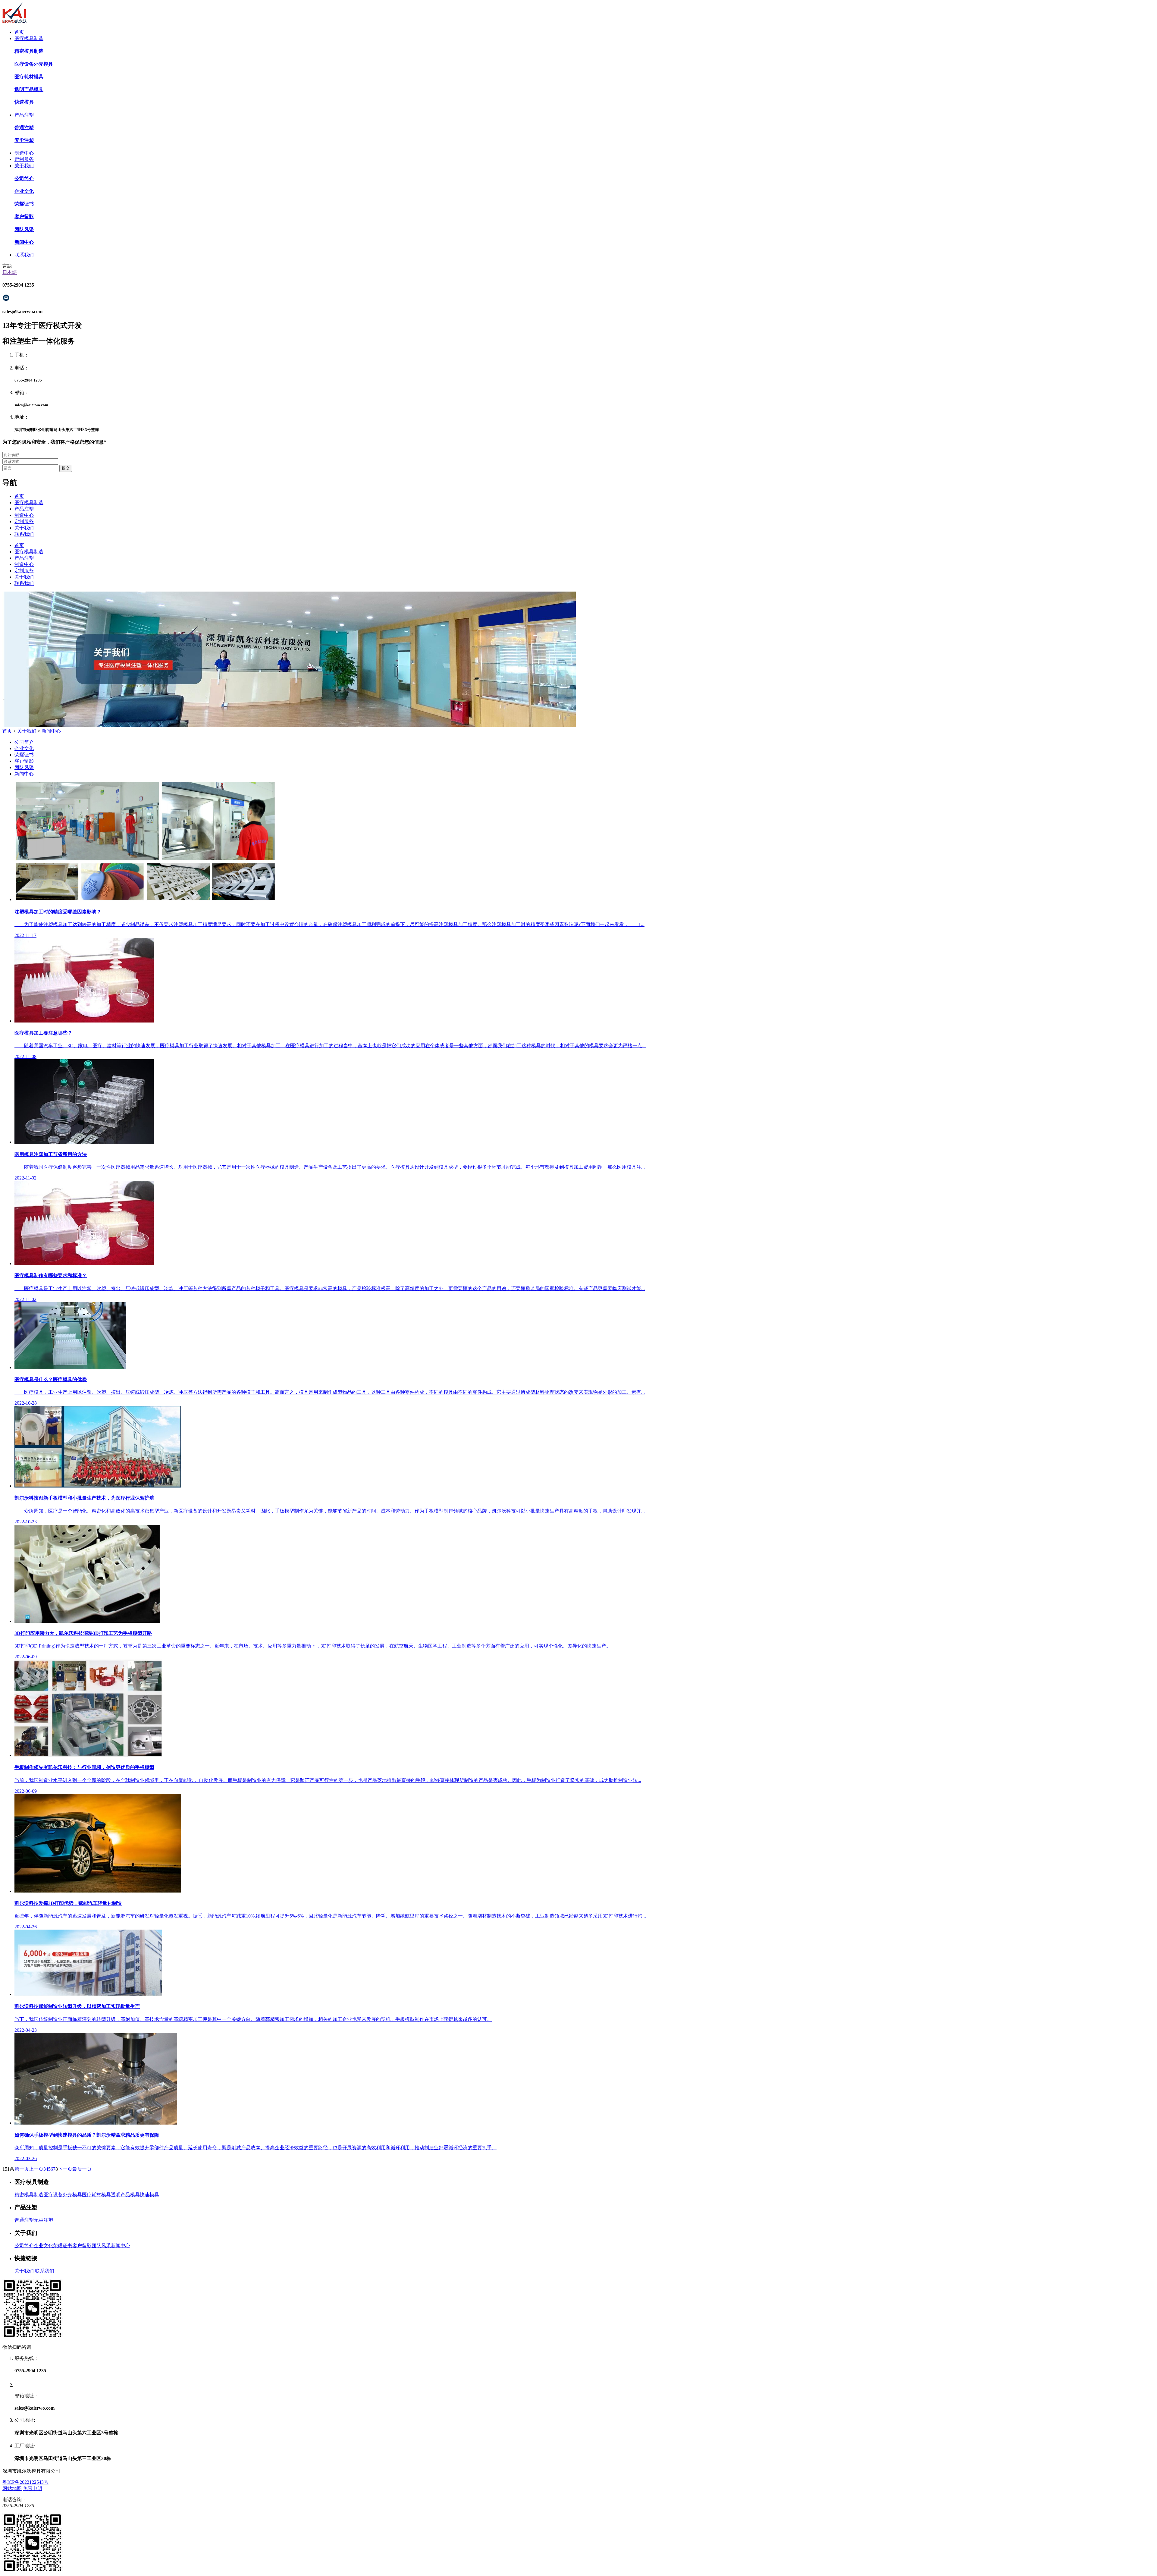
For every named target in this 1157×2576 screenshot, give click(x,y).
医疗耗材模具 (96, 2195)
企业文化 (24, 748)
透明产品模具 (125, 2195)
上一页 (36, 2169)
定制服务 (24, 159)
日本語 (10, 272)
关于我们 (24, 166)
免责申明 (33, 2488)
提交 (66, 468)
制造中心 (24, 153)
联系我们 (24, 255)
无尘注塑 (43, 2220)
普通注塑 (24, 2220)
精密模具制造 (29, 2195)
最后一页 (82, 2169)
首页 (19, 32)
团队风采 (24, 767)
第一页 (22, 2169)
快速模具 (149, 2195)
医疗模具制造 (29, 38)
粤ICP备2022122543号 (25, 2482)
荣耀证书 (24, 755)
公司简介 (24, 742)
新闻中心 (51, 731)
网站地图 (12, 2488)
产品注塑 (24, 115)
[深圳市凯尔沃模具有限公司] (15, 22)
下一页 (65, 2169)
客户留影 (24, 761)
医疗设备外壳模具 (63, 2195)
